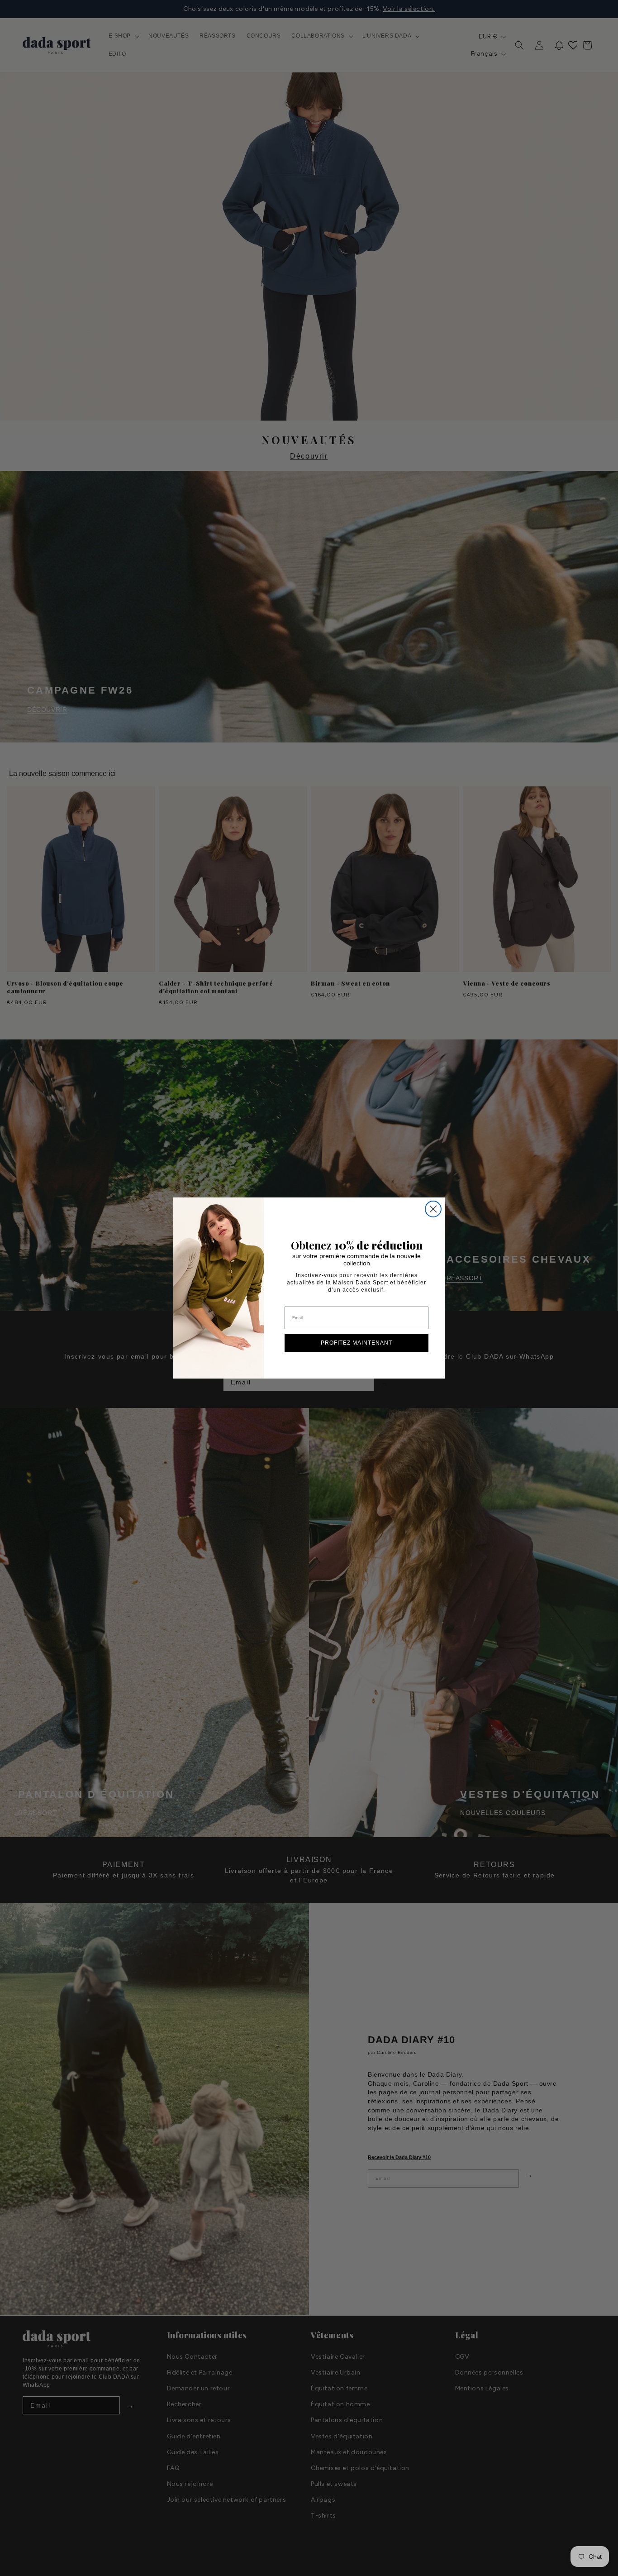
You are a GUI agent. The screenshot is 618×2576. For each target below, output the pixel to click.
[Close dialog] (433, 1209)
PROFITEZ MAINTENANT (357, 1343)
